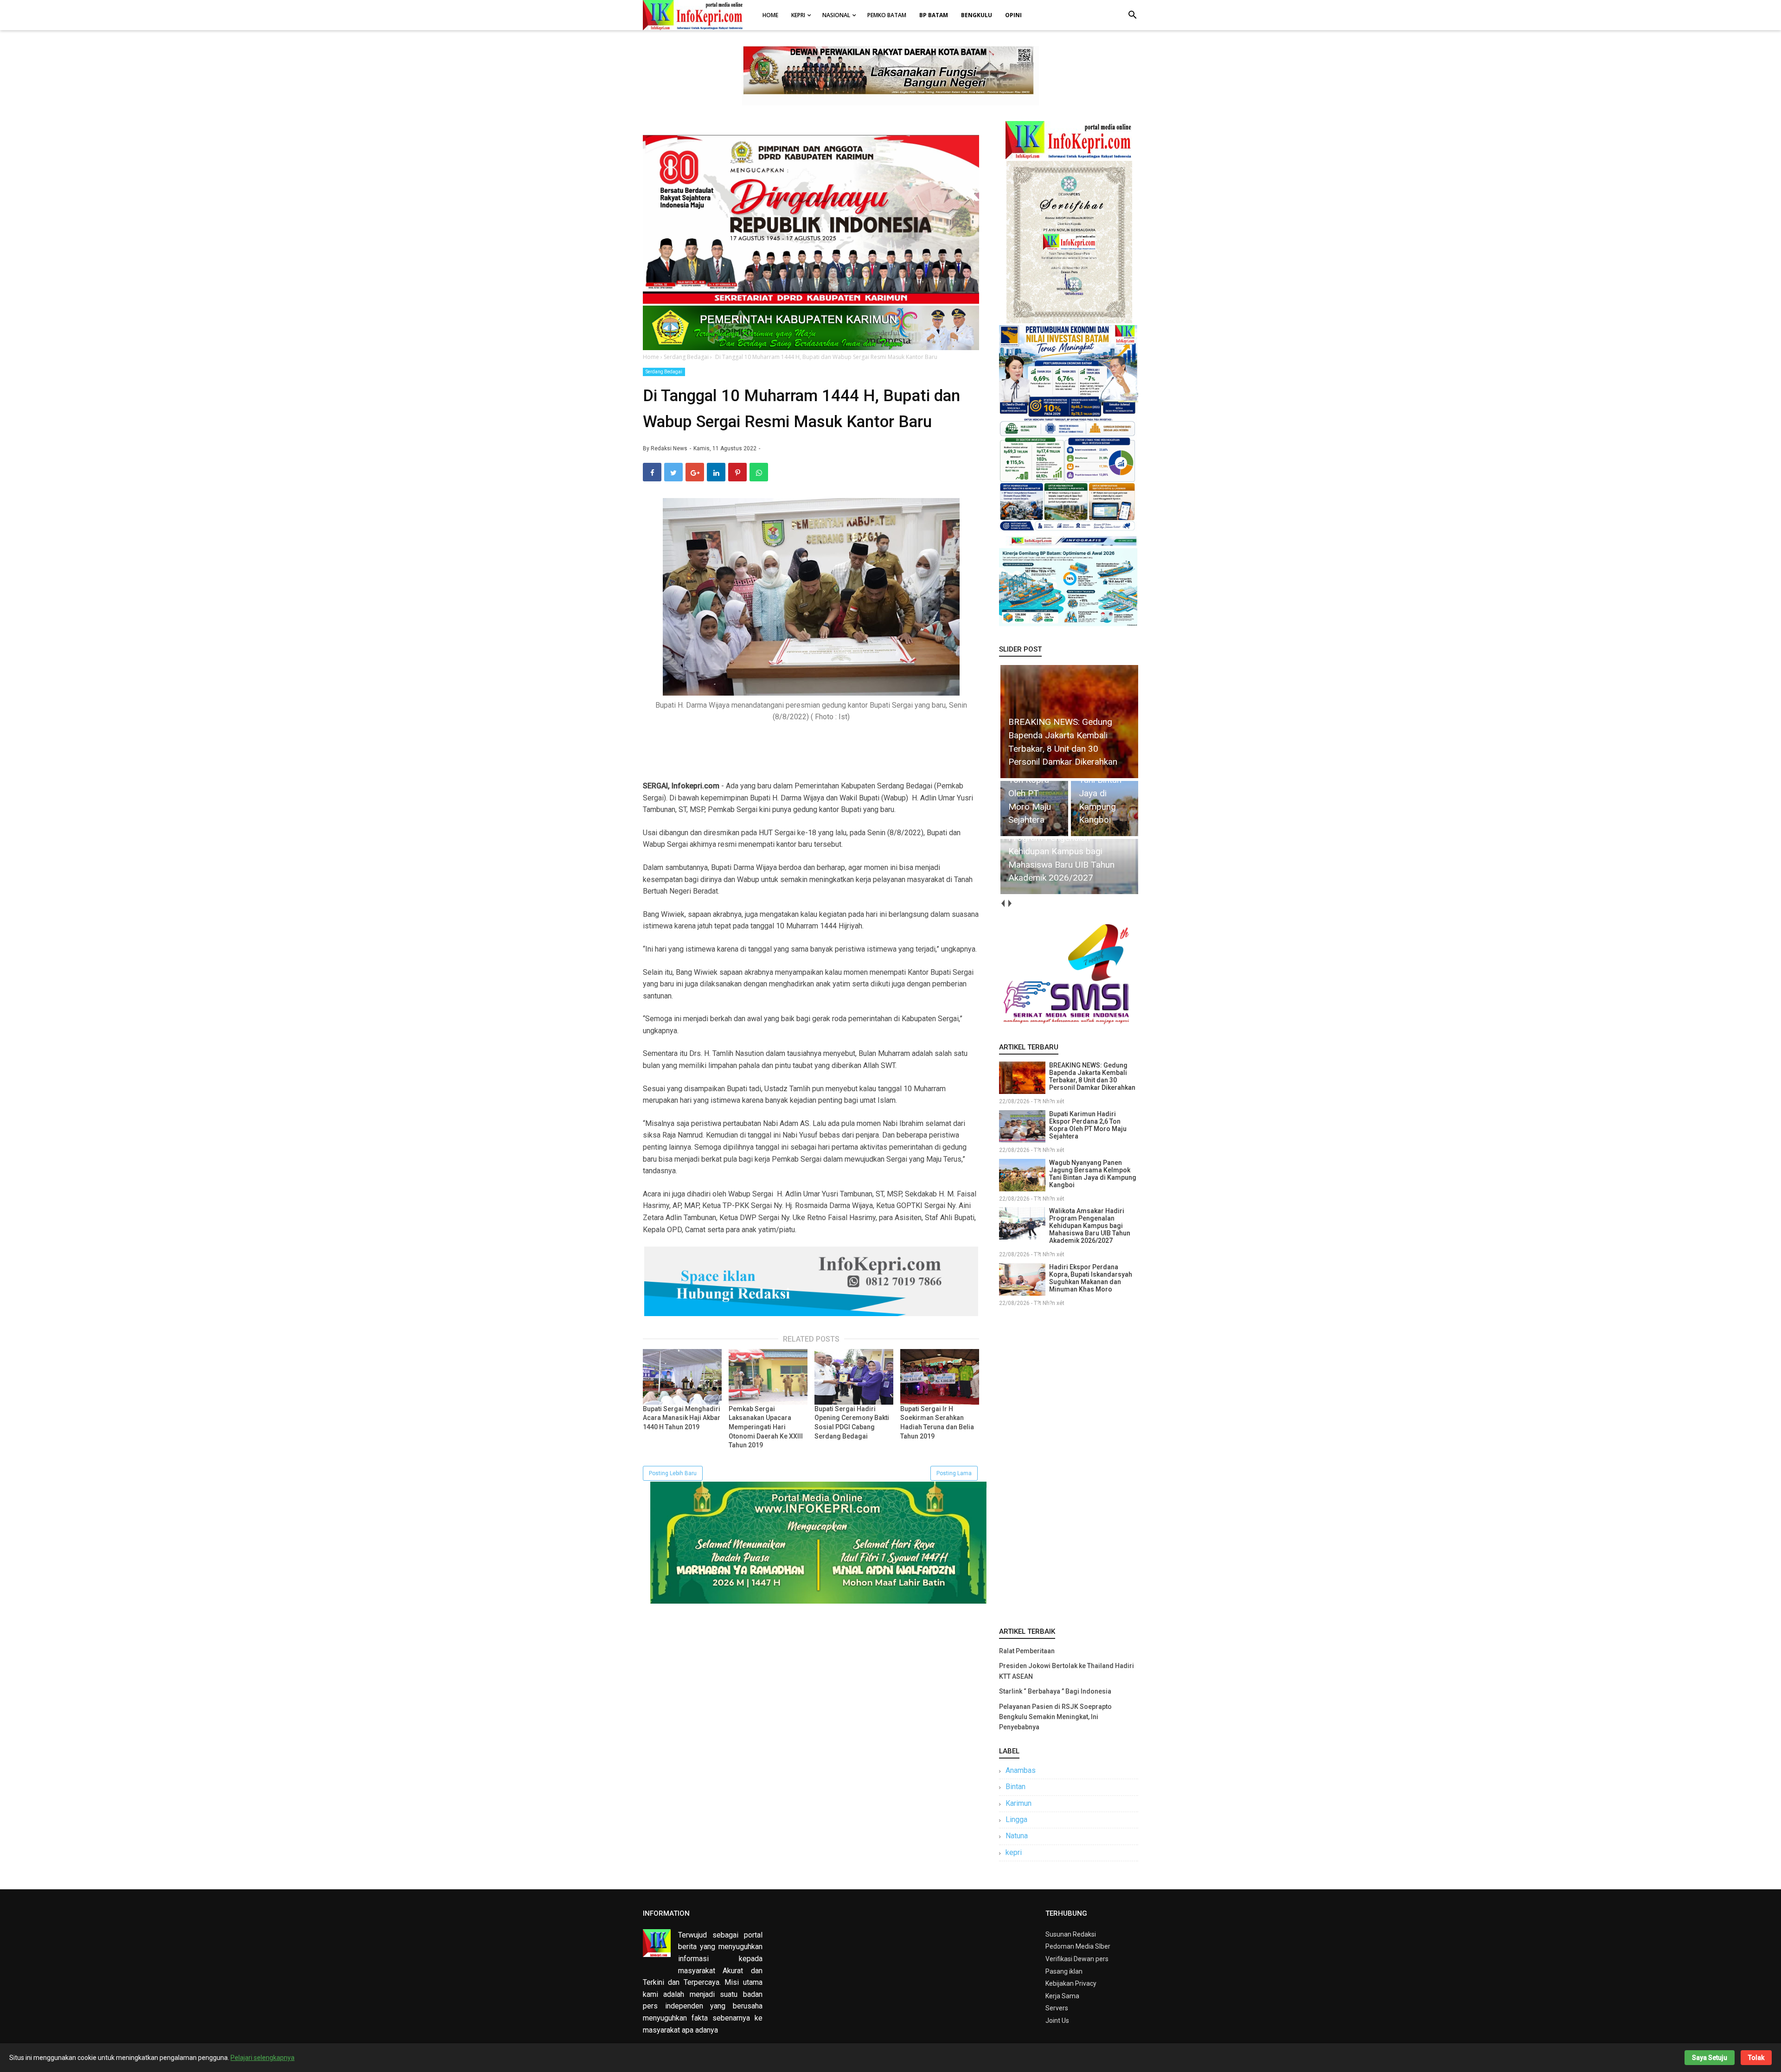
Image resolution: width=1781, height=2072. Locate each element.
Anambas (1021, 1770)
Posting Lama (954, 1473)
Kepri (798, 15)
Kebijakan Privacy (1071, 1983)
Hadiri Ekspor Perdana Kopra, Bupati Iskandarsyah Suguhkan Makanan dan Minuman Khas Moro (1091, 1278)
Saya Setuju (1710, 2058)
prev (1003, 904)
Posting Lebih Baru (673, 1473)
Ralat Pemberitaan (1027, 1651)
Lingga (1016, 1819)
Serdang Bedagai (664, 372)
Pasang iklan (1064, 1971)
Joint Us (1057, 2021)
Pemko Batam (887, 15)
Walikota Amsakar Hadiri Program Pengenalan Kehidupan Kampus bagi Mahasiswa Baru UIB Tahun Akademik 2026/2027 (1090, 1226)
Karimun (1019, 1803)
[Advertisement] (1069, 1465)
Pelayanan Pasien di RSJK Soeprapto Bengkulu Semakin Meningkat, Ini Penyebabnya (1055, 1717)
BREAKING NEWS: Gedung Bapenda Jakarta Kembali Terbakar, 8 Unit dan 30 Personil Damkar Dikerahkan (1092, 1076)
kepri (1014, 1852)
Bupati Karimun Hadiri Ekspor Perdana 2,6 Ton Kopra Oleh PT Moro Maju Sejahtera (1088, 1125)
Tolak (1756, 2058)
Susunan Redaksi (1071, 1934)
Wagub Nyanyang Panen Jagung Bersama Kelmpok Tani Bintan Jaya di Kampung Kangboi (1093, 1174)
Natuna (1017, 1836)
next (1009, 904)
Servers (1057, 2008)
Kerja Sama (1062, 1996)
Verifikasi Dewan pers (1077, 1959)
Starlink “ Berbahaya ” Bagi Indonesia (1055, 1691)
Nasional (836, 15)
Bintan (1015, 1787)
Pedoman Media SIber (1078, 1946)
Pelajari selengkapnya (263, 2058)
